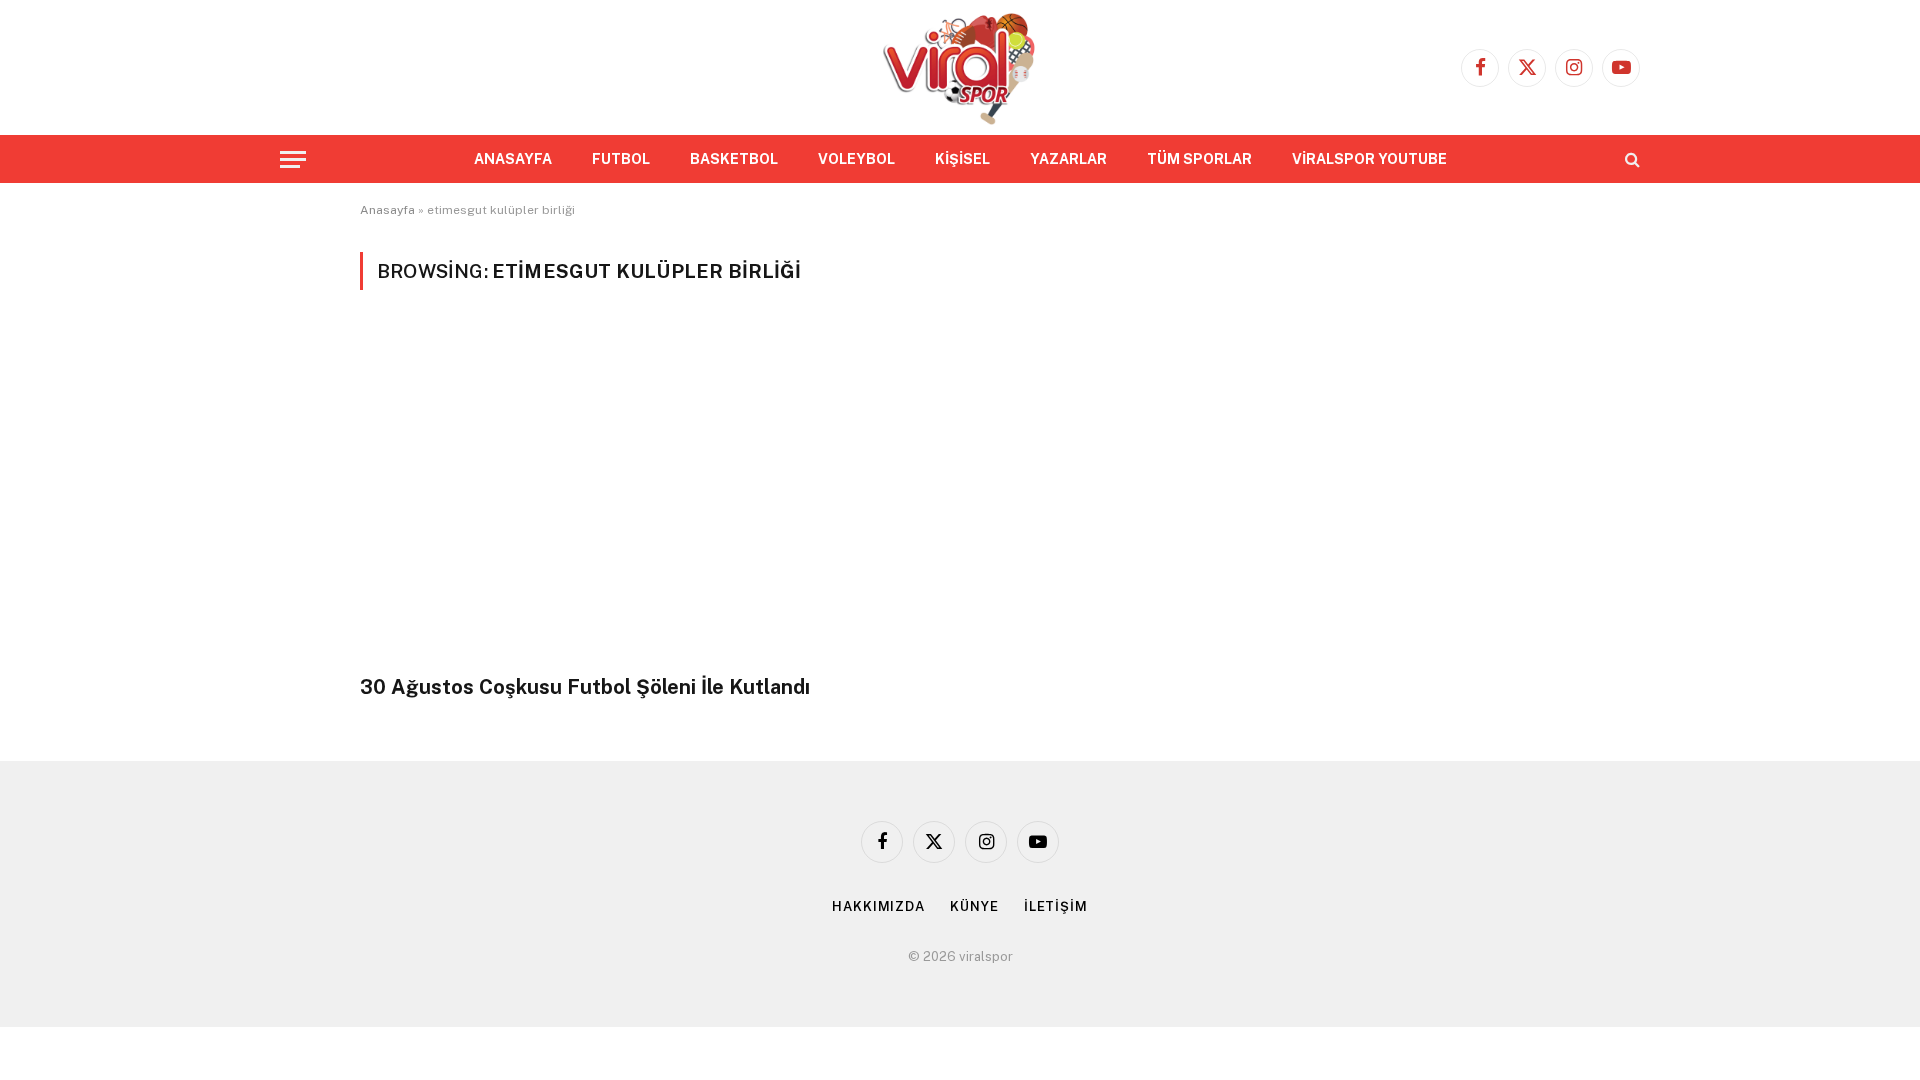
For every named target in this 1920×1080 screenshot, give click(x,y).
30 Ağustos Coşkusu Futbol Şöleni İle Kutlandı (585, 687)
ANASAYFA (513, 159)
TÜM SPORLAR (1199, 159)
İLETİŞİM (1056, 906)
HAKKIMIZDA (878, 906)
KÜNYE (974, 906)
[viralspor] (959, 67)
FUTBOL (621, 159)
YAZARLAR (1068, 159)
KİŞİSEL (962, 159)
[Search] (1630, 159)
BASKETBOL (734, 159)
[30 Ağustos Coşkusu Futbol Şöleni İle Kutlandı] (651, 493)
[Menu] (293, 159)
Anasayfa (387, 210)
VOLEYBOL (856, 159)
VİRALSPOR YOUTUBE (1369, 159)
